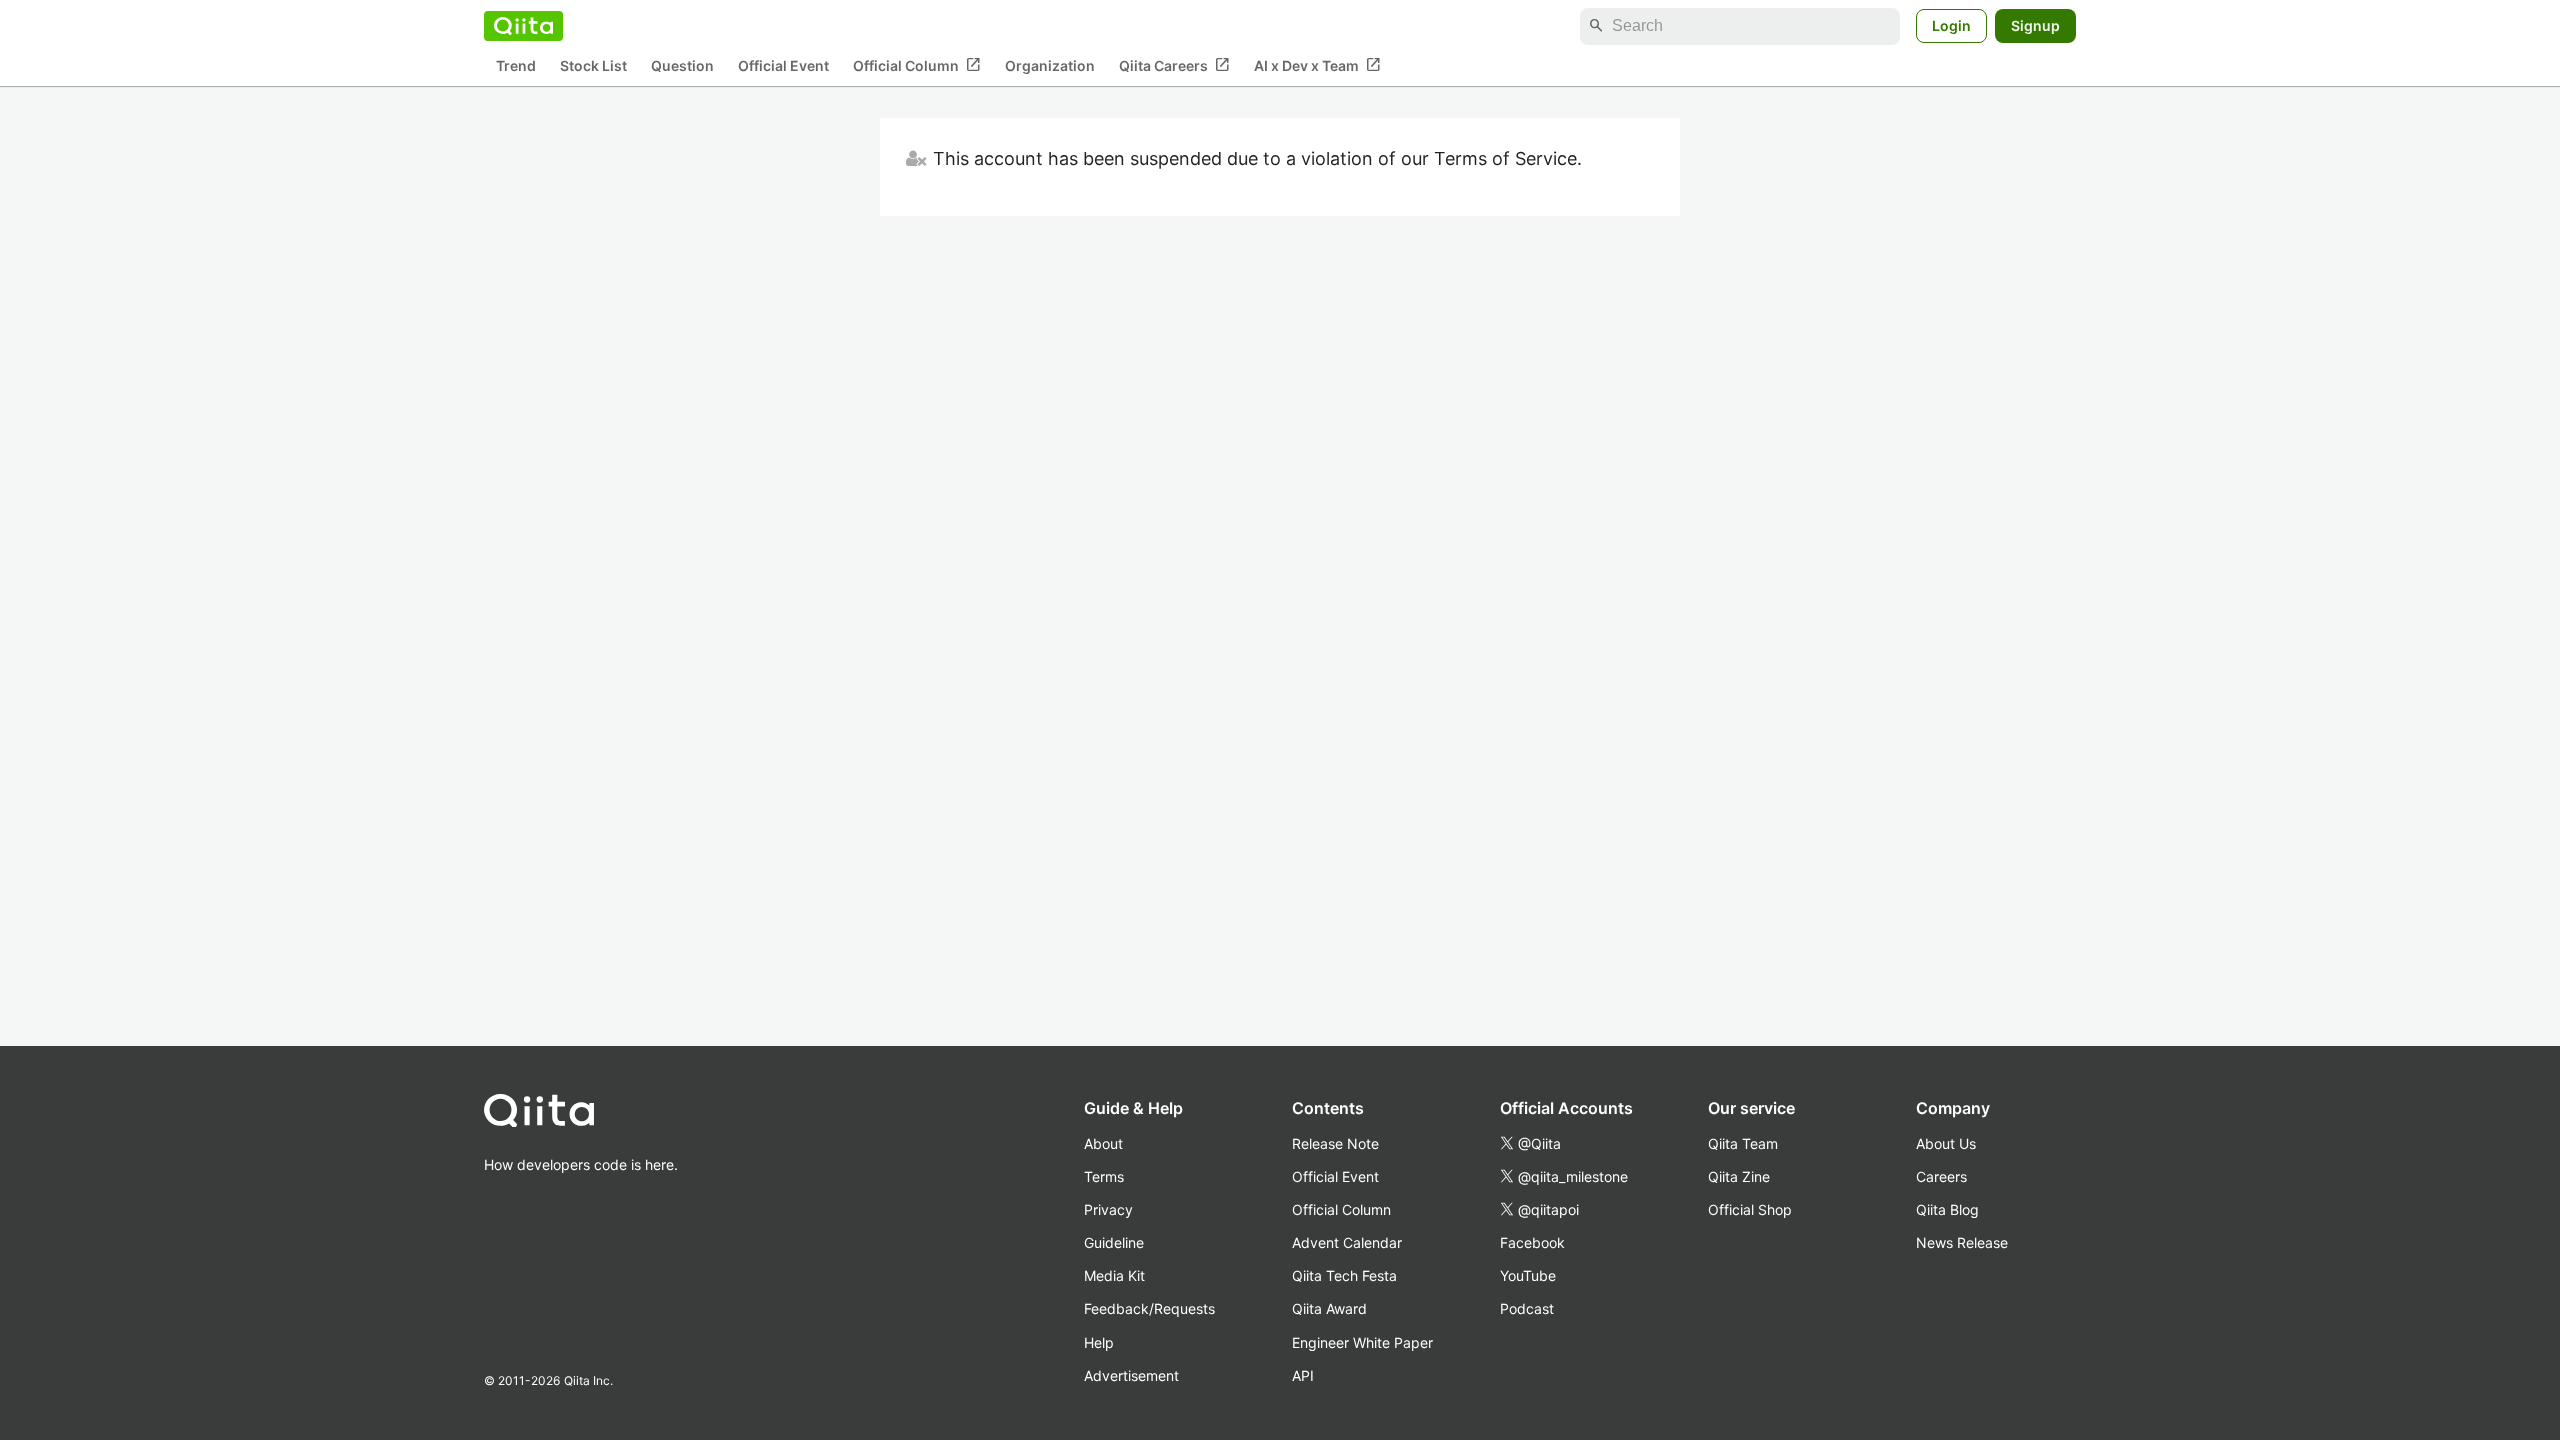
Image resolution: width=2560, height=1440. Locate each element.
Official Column (917, 65)
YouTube (1528, 1275)
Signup (2035, 25)
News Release (1962, 1242)
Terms (1104, 1176)
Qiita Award (1329, 1308)
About (1103, 1143)
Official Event (783, 65)
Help (1099, 1342)
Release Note (1335, 1143)
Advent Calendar (1347, 1242)
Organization (1050, 65)
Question (682, 65)
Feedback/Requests (1149, 1308)
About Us (1946, 1143)
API (1303, 1375)
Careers (1941, 1176)
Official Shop (1750, 1209)
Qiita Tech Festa (1344, 1275)
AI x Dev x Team (1317, 65)
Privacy (1108, 1209)
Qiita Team (1743, 1143)
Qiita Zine (1739, 1176)
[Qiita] (523, 26)
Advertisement (1131, 1375)
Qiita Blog (1947, 1209)
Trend (516, 65)
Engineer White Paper (1362, 1342)
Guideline (1114, 1242)
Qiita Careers (1174, 65)
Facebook (1532, 1242)
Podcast (1527, 1308)
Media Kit (1114, 1275)
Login (1951, 25)
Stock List (593, 65)
